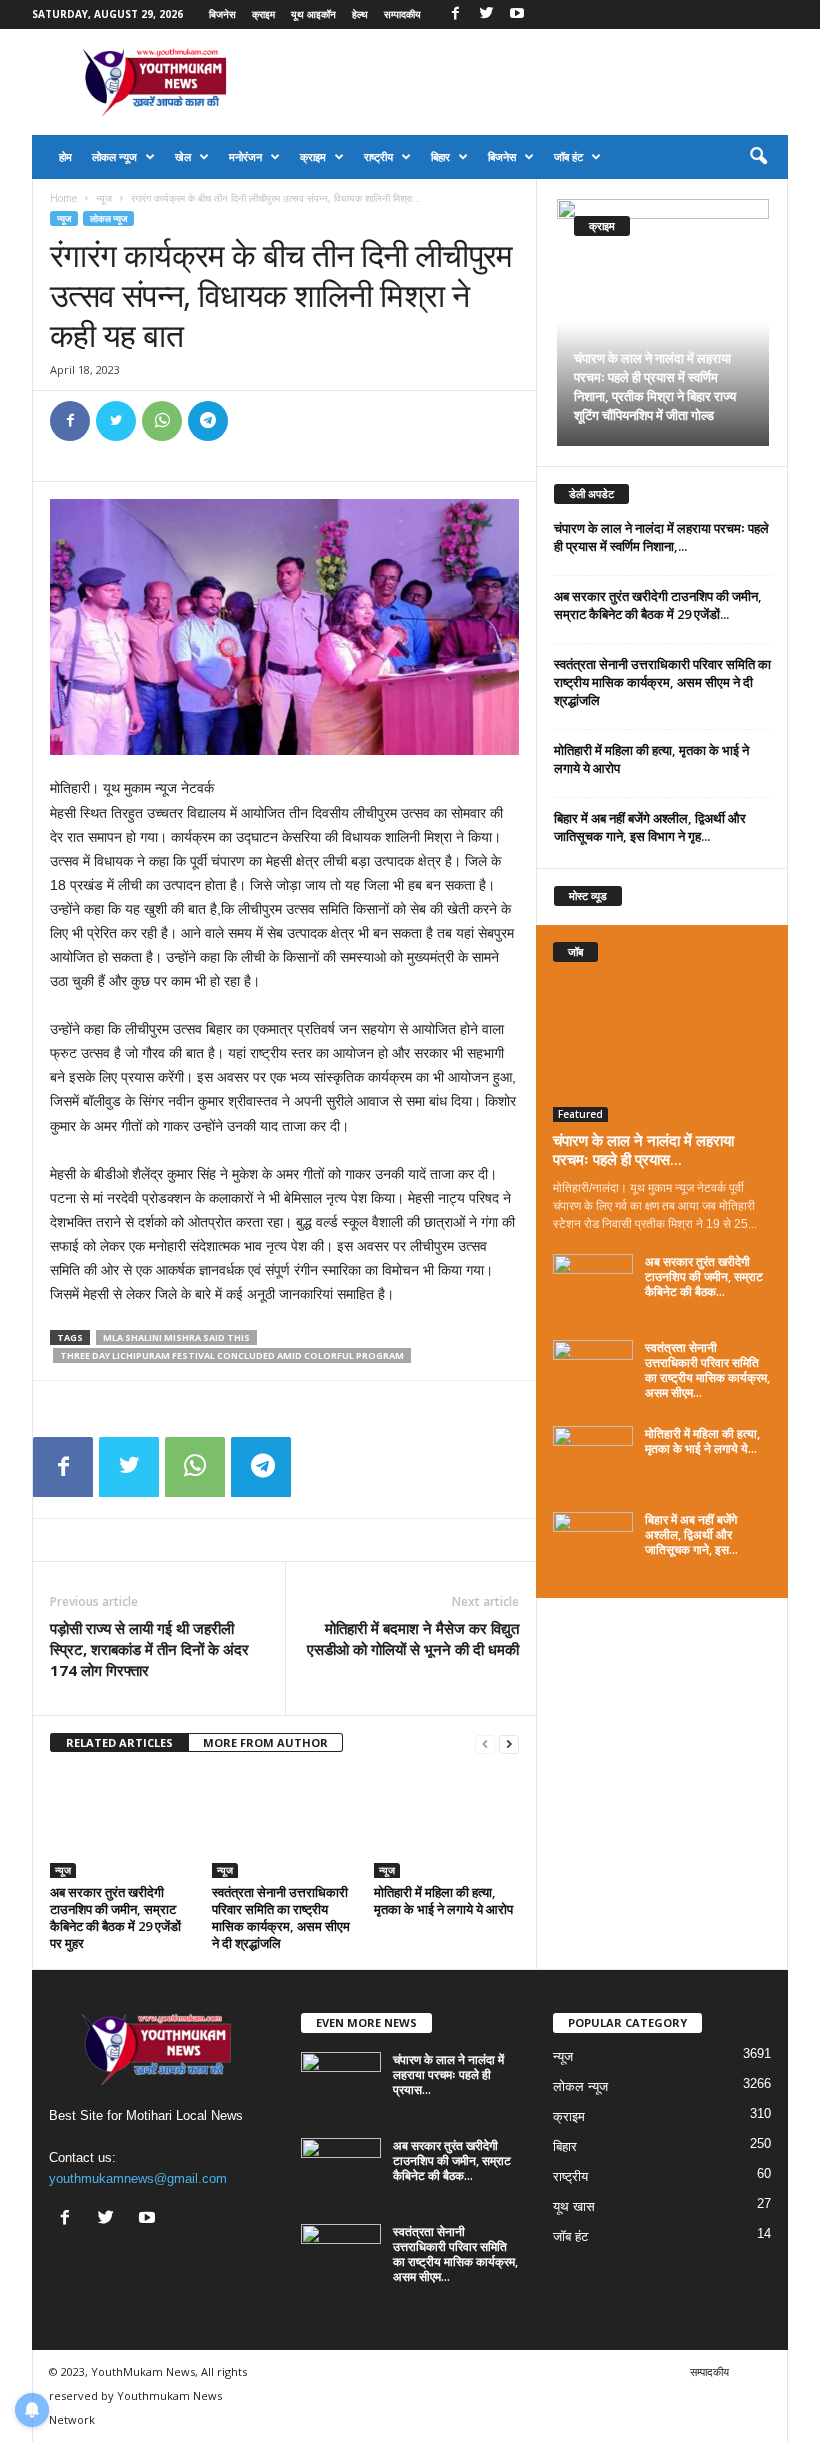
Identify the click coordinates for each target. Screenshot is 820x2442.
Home (63, 198)
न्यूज (104, 198)
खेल (183, 156)
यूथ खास (574, 2206)
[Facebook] (455, 14)
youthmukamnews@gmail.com (138, 2178)
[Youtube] (517, 14)
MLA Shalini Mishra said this (176, 1337)
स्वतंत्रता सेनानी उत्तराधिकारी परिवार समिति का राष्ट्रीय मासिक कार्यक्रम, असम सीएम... (707, 1370)
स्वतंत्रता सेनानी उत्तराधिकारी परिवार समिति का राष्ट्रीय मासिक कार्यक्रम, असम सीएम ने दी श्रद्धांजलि (281, 1917)
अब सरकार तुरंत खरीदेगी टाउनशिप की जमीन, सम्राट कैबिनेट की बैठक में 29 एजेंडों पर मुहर (115, 1917)
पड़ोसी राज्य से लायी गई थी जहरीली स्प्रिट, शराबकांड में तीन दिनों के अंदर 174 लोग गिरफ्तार (149, 1649)
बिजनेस (222, 14)
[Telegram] (208, 421)
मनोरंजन (245, 156)
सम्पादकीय (402, 14)
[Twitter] (486, 14)
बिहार (440, 156)
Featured (580, 1114)
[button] (758, 157)
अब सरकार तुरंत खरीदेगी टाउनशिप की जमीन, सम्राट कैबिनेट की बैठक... (704, 1276)
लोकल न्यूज (114, 156)
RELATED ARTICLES (119, 1742)
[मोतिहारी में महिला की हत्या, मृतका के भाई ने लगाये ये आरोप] (446, 1824)
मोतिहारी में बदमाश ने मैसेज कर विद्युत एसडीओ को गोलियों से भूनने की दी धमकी (413, 1638)
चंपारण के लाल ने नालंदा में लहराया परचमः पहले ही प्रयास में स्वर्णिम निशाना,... (661, 537)
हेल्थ (360, 14)
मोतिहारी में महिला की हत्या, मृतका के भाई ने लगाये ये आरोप (443, 1900)
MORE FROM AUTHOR (265, 1742)
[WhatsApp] (162, 421)
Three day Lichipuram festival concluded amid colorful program (232, 1355)
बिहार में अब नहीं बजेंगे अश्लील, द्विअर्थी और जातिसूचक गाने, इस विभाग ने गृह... (650, 827)
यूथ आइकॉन (313, 14)
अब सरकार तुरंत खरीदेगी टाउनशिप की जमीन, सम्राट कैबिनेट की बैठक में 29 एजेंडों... (658, 605)
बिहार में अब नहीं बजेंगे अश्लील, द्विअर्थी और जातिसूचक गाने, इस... (691, 1534)
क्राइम (263, 14)
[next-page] (509, 1743)
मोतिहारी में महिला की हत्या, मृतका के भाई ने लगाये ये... (702, 1441)
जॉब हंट (568, 156)
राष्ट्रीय (378, 156)
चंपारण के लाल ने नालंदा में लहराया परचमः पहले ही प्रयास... (643, 1149)
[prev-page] (485, 1743)
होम (65, 156)
